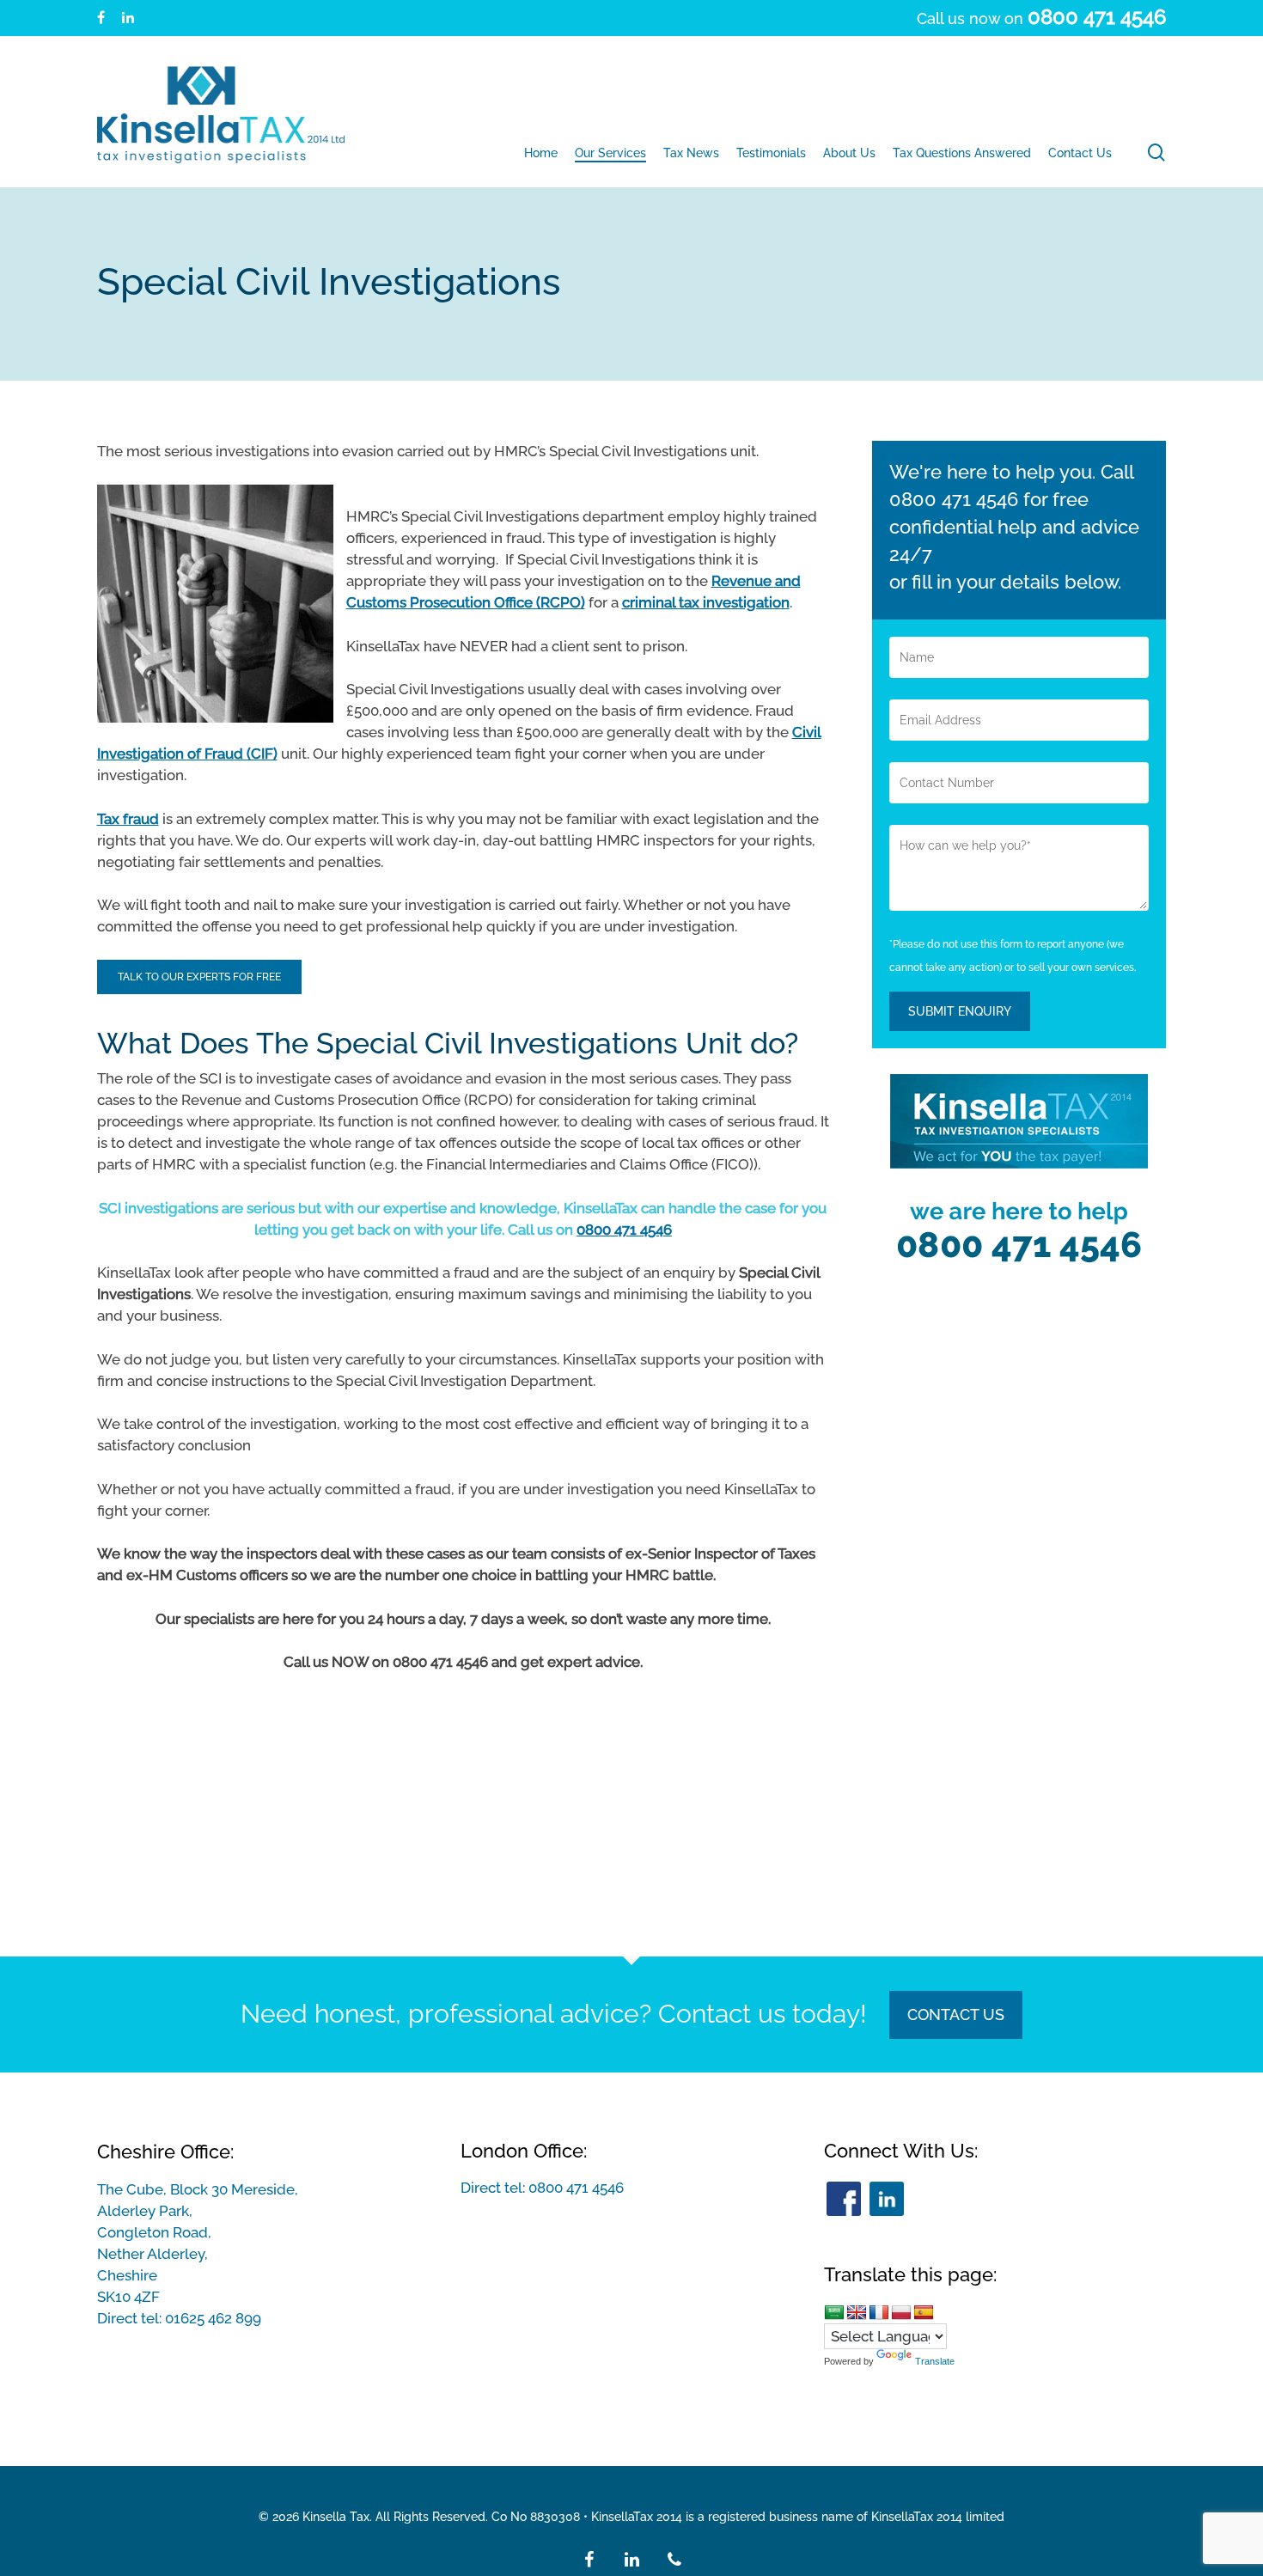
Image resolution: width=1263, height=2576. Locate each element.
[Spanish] (924, 2312)
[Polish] (901, 2312)
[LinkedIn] (887, 2199)
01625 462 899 (213, 2318)
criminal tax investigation (706, 602)
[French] (879, 2312)
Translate (935, 2361)
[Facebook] (844, 2199)
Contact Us (956, 2014)
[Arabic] (834, 2312)
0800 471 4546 (624, 1230)
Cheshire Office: (165, 2152)
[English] (857, 2312)
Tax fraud (128, 819)
